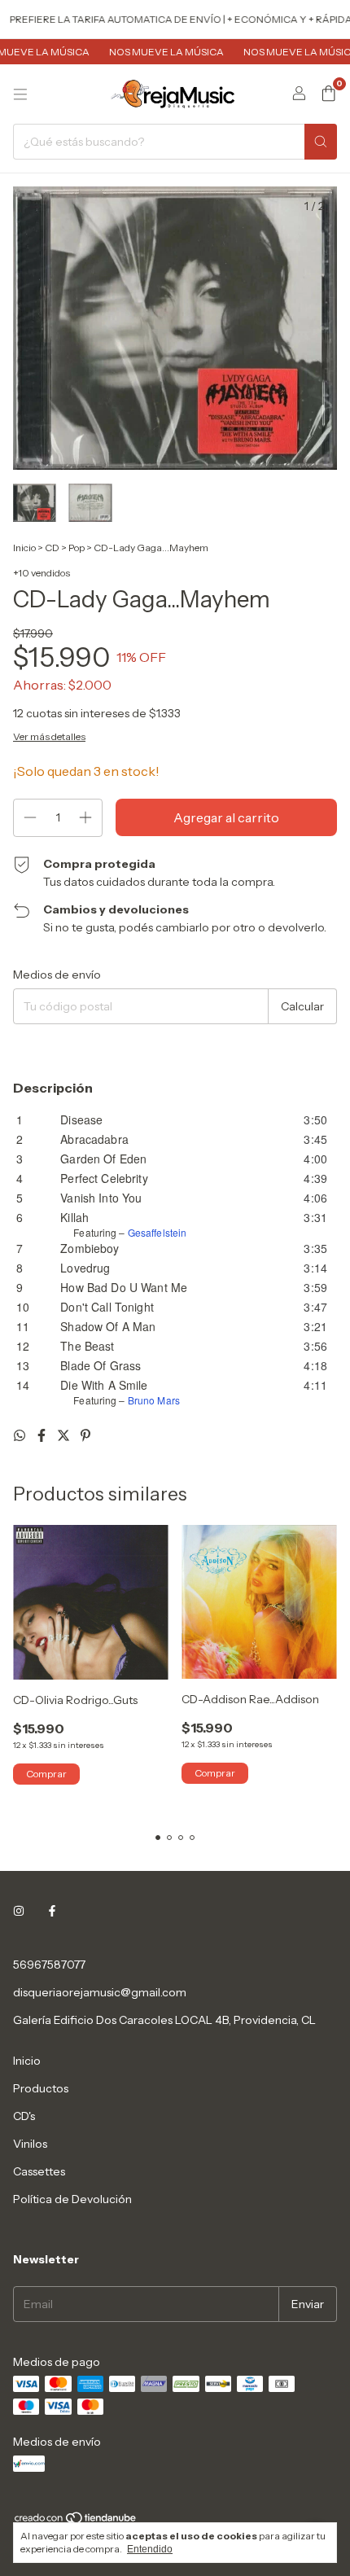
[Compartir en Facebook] (43, 1435)
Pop (77, 548)
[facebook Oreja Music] (52, 1911)
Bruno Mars (154, 1400)
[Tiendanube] (76, 2521)
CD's (24, 2116)
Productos (41, 2088)
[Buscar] (321, 142)
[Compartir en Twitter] (65, 1435)
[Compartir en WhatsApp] (21, 1435)
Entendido (150, 2549)
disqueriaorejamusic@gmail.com (100, 1992)
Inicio (24, 548)
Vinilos (30, 2144)
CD (52, 548)
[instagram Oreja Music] (19, 1911)
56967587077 (49, 1965)
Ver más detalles (49, 736)
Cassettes (39, 2171)
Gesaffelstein (157, 1232)
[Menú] (20, 94)
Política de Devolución (72, 2199)
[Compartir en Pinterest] (85, 1435)
